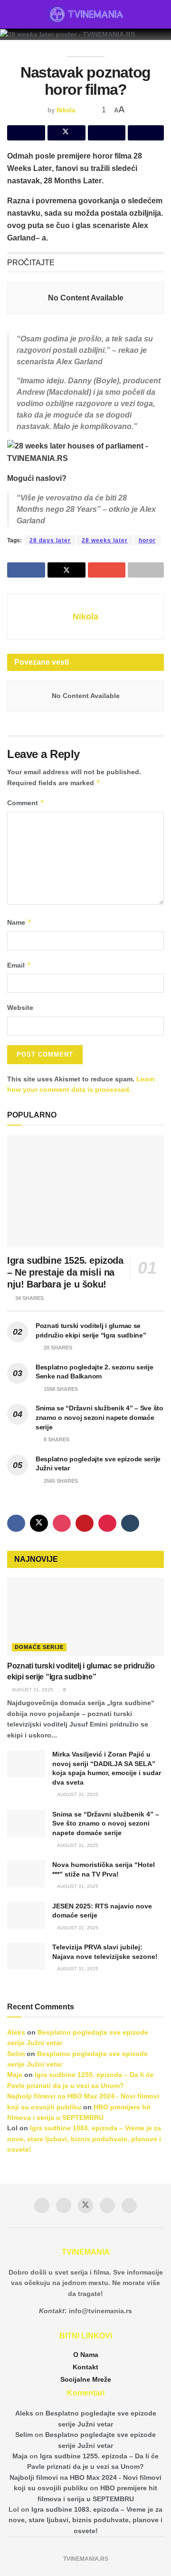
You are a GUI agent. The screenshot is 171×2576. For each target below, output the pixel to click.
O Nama (86, 2355)
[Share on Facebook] (26, 133)
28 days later (50, 540)
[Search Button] (160, 14)
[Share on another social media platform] (146, 133)
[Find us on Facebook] (16, 1523)
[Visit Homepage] (86, 14)
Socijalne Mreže (86, 2379)
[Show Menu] (11, 14)
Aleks (16, 2032)
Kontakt (85, 2367)
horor (147, 540)
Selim (16, 2054)
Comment (26, 803)
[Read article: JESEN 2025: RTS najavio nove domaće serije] (26, 1915)
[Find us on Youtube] (85, 1523)
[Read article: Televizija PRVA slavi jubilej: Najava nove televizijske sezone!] (26, 1956)
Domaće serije (39, 1647)
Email (19, 965)
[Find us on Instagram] (62, 1523)
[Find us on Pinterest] (107, 1523)
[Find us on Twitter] (39, 1523)
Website (20, 1008)
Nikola (66, 110)
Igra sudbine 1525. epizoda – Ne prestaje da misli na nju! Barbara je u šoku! (65, 1272)
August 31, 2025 (32, 1690)
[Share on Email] (107, 133)
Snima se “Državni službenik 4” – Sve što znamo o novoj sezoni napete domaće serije (100, 1417)
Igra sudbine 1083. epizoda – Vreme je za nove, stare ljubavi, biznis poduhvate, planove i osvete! (84, 2139)
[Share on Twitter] (66, 133)
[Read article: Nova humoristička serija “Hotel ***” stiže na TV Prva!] (26, 1874)
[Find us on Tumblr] (130, 1523)
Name (19, 922)
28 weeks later (105, 540)
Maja (15, 2075)
